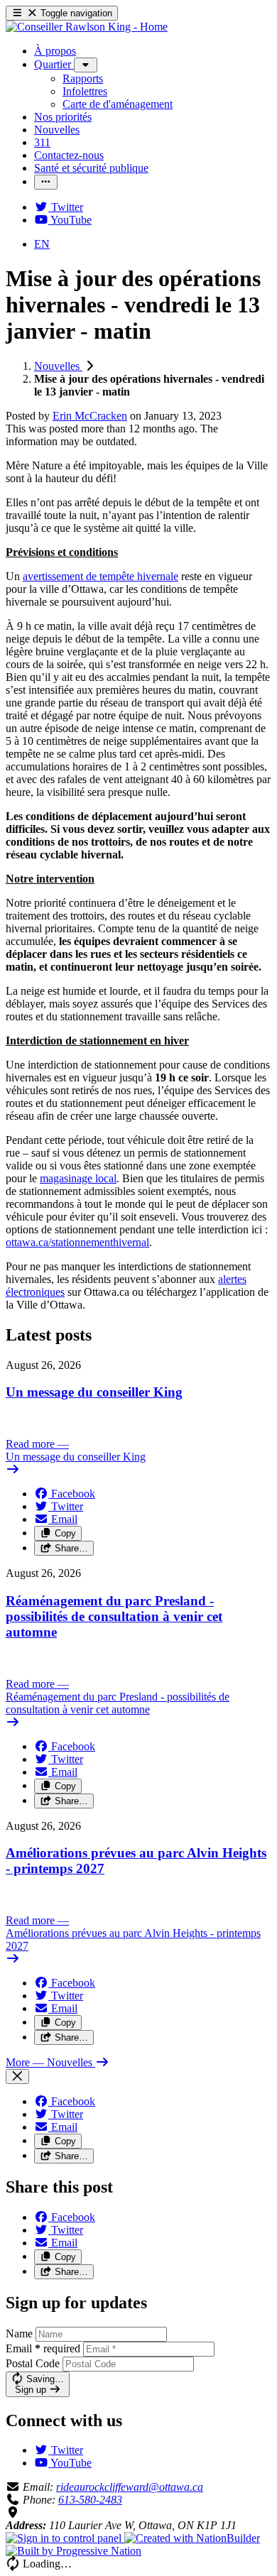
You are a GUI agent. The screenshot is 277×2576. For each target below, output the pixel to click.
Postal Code (33, 2363)
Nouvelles (58, 366)
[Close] (17, 2076)
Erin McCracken (90, 416)
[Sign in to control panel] (65, 2538)
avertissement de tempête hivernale (101, 576)
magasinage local (78, 1178)
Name (19, 2334)
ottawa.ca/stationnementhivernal (77, 1242)
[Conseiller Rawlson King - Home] (87, 27)
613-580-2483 (90, 2500)
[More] (86, 65)
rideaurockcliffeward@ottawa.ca (130, 2487)
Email (43, 2348)
